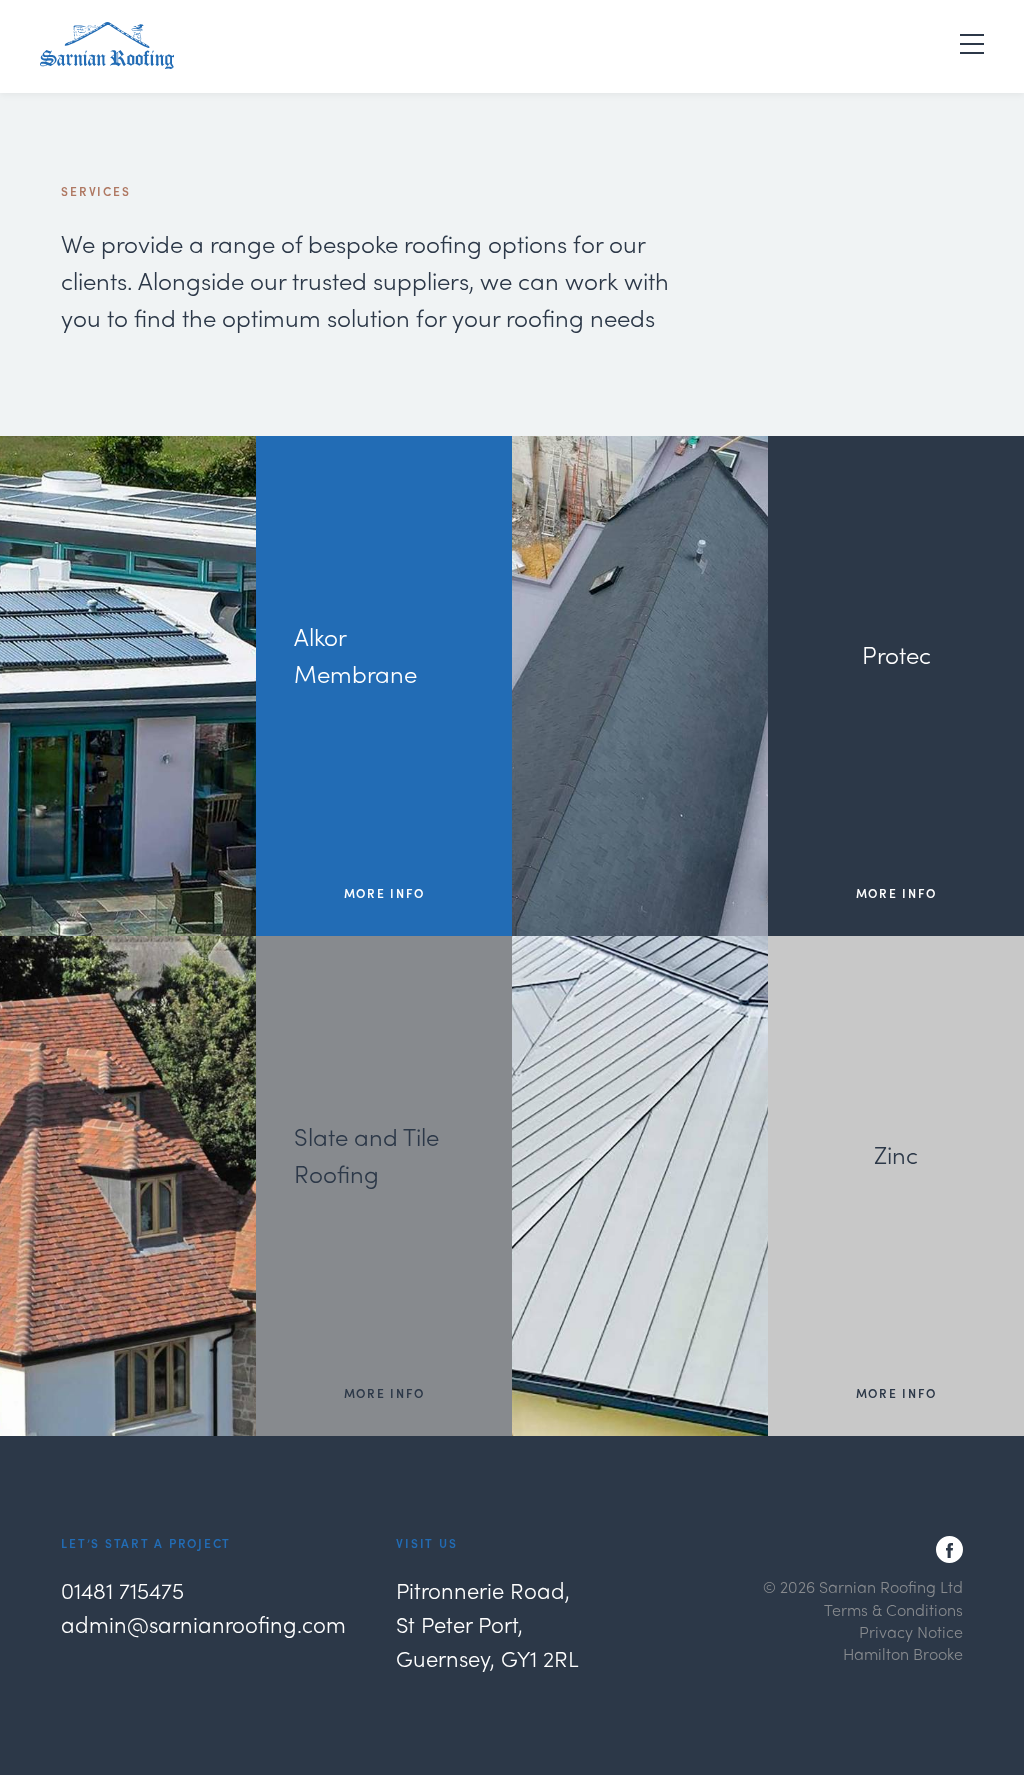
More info (384, 894)
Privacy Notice (911, 1631)
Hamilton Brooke (903, 1653)
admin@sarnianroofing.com (203, 1624)
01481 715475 (122, 1590)
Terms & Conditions (893, 1609)
